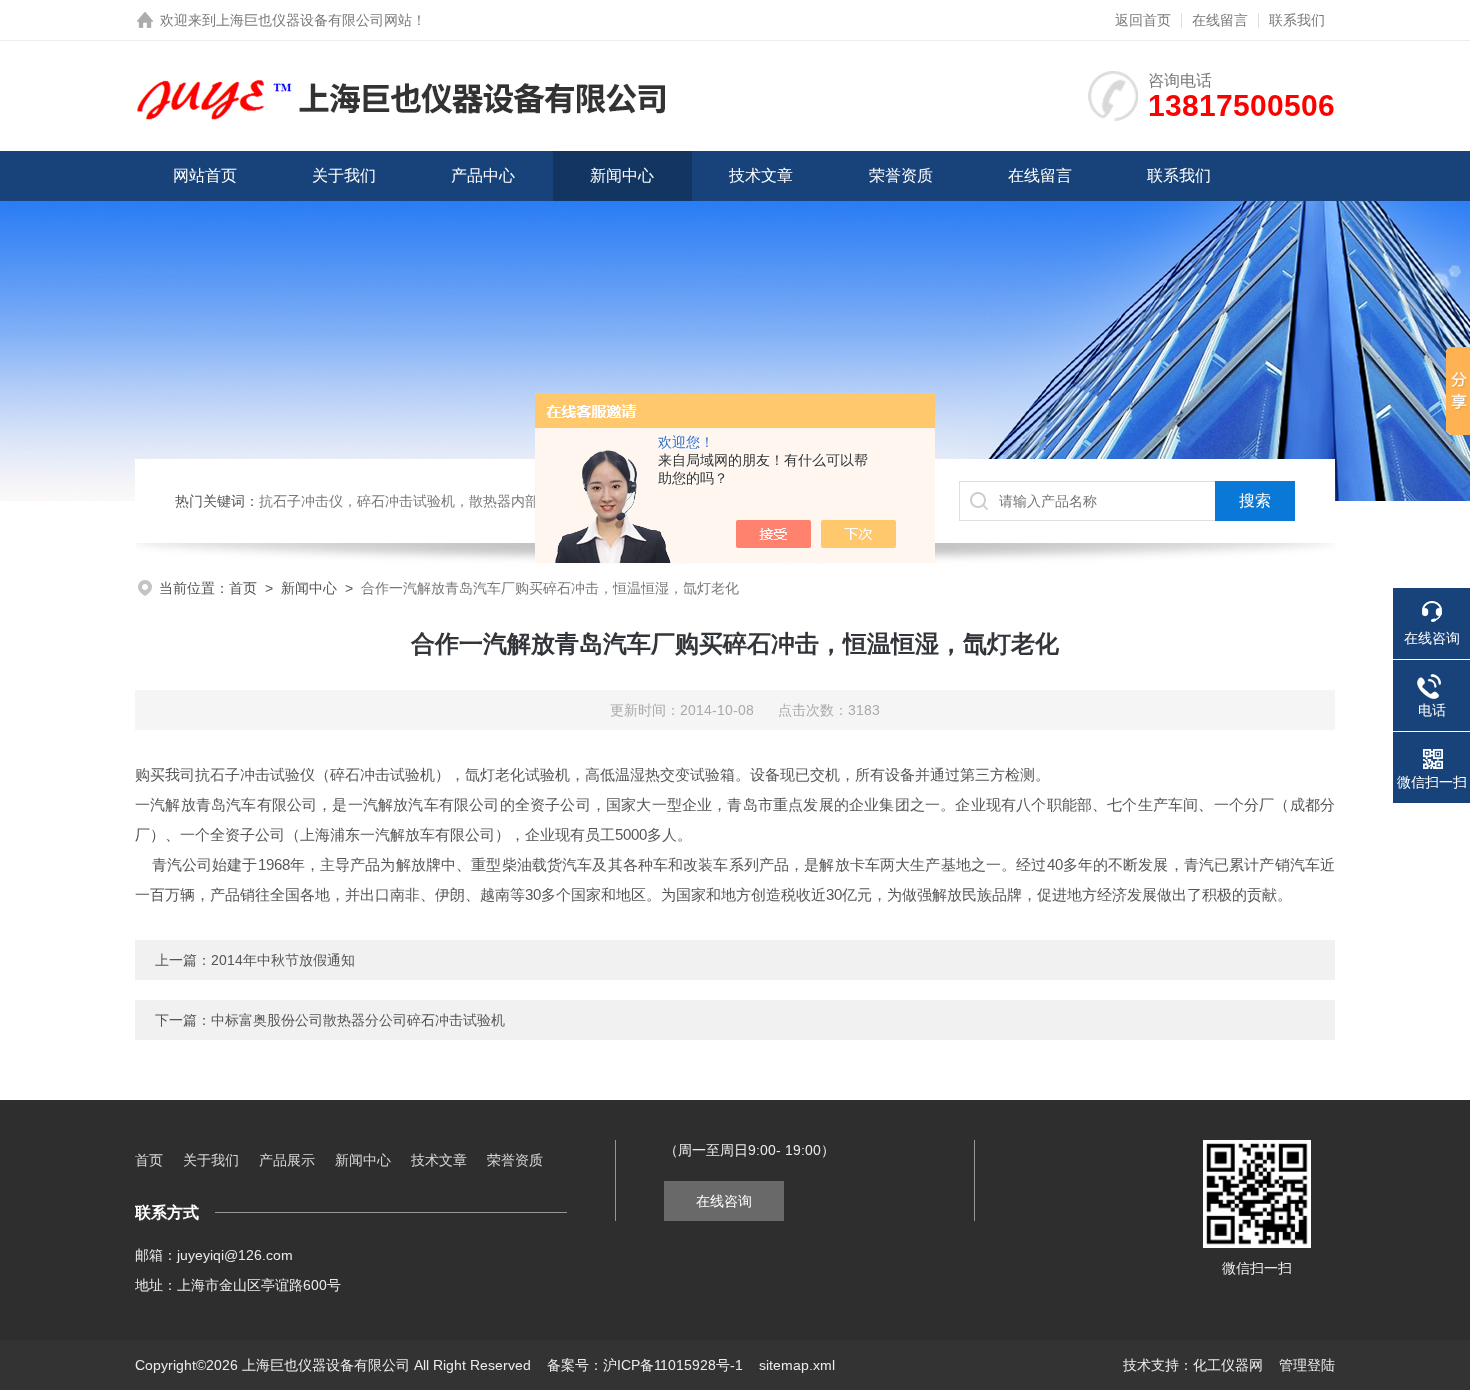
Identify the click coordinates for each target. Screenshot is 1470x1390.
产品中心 (483, 175)
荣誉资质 (901, 175)
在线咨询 (724, 1201)
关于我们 (344, 175)
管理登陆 (1307, 1365)
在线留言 (1220, 20)
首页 (243, 588)
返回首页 (1143, 20)
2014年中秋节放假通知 (283, 960)
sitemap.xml (797, 1365)
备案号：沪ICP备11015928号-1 (645, 1365)
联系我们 (1297, 20)
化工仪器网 (1228, 1365)
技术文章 (761, 175)
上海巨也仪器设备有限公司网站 (314, 20)
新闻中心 (622, 175)
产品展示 (287, 1160)
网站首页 (205, 175)
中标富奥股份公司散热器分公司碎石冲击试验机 (358, 1020)
